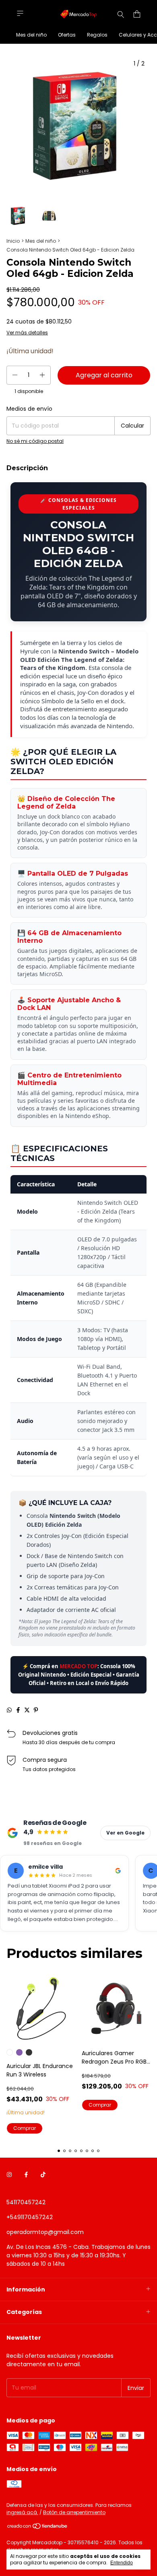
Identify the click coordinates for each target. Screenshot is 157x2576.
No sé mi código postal (35, 441)
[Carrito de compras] (137, 14)
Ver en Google (125, 1833)
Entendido (122, 2563)
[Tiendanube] (38, 2528)
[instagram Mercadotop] (9, 2175)
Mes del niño (31, 35)
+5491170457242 (30, 2217)
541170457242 (26, 2202)
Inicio (13, 241)
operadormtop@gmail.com (45, 2232)
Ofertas (67, 35)
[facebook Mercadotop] (26, 2175)
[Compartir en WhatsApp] (9, 1710)
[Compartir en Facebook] (18, 1710)
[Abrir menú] (20, 13)
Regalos (97, 35)
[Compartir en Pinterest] (36, 1710)
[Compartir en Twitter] (27, 1710)
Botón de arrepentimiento (74, 2512)
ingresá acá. (22, 2512)
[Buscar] (121, 14)
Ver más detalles (27, 333)
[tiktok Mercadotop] (43, 2175)
